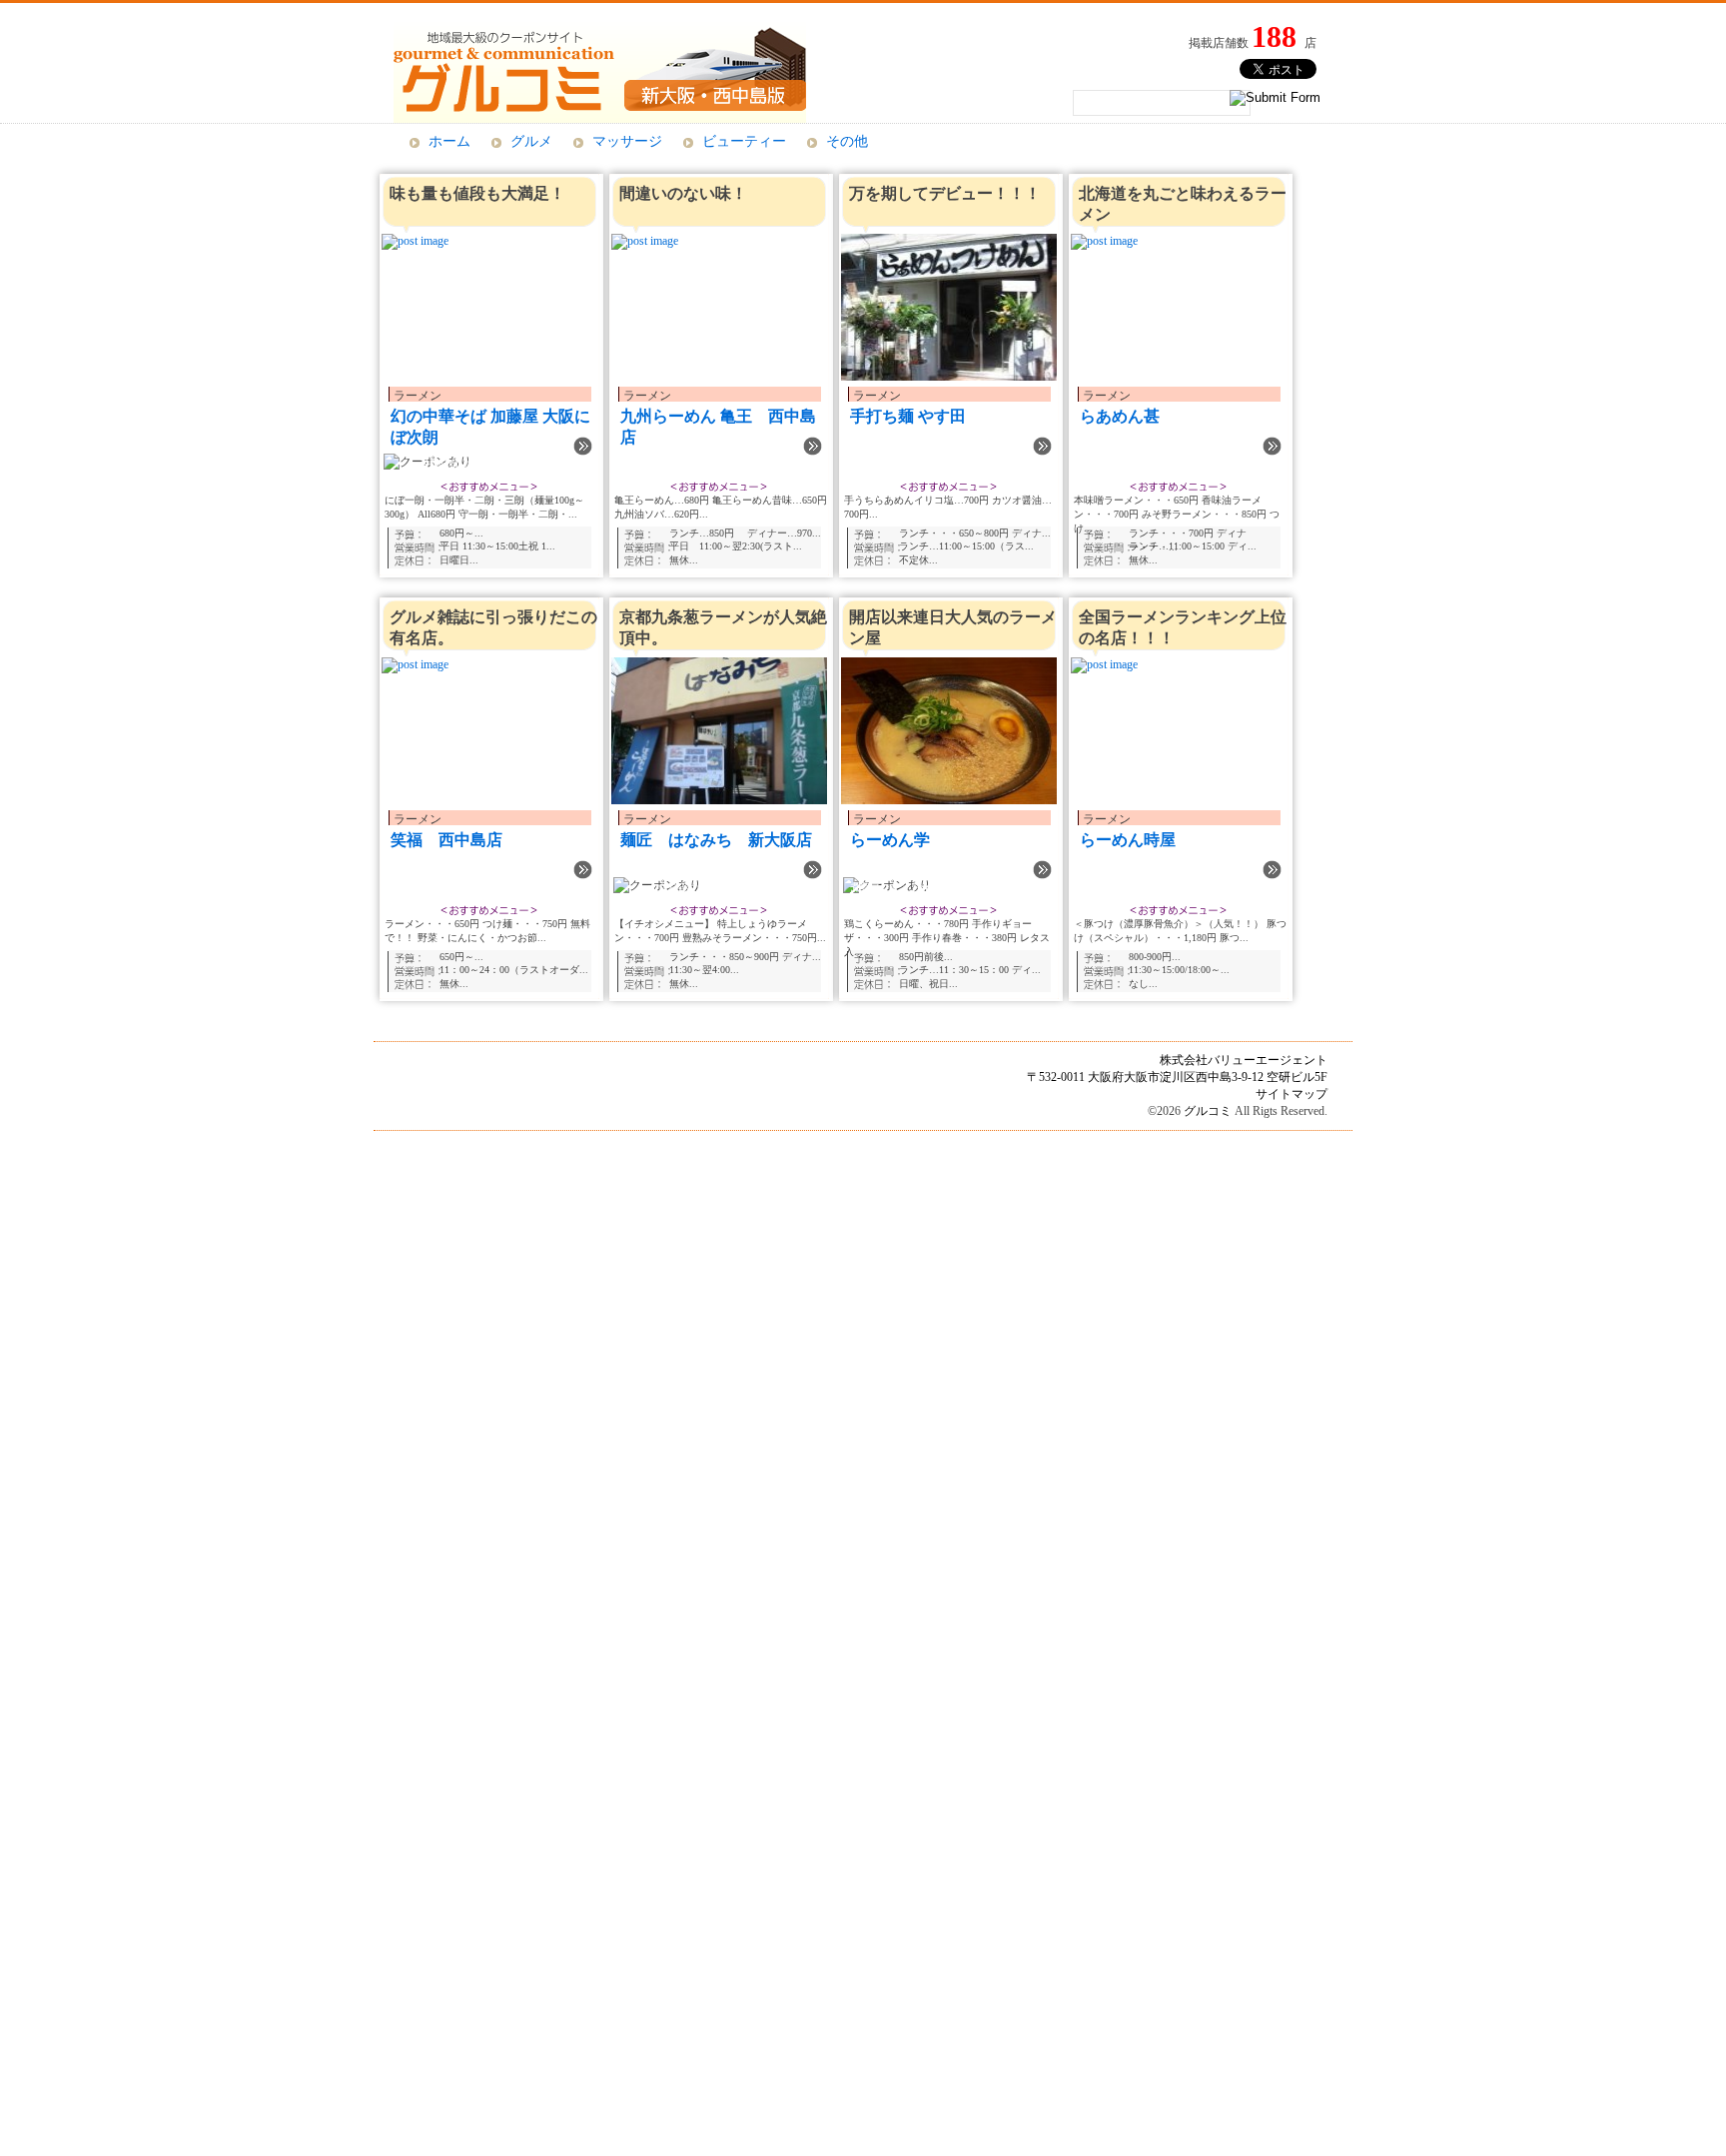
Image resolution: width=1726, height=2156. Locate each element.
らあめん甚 (1120, 416)
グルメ (531, 141)
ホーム (449, 141)
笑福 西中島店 (446, 840)
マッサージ (627, 141)
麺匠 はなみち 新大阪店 (716, 840)
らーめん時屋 (1128, 840)
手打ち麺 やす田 (908, 416)
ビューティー (744, 141)
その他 (847, 141)
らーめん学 (890, 840)
